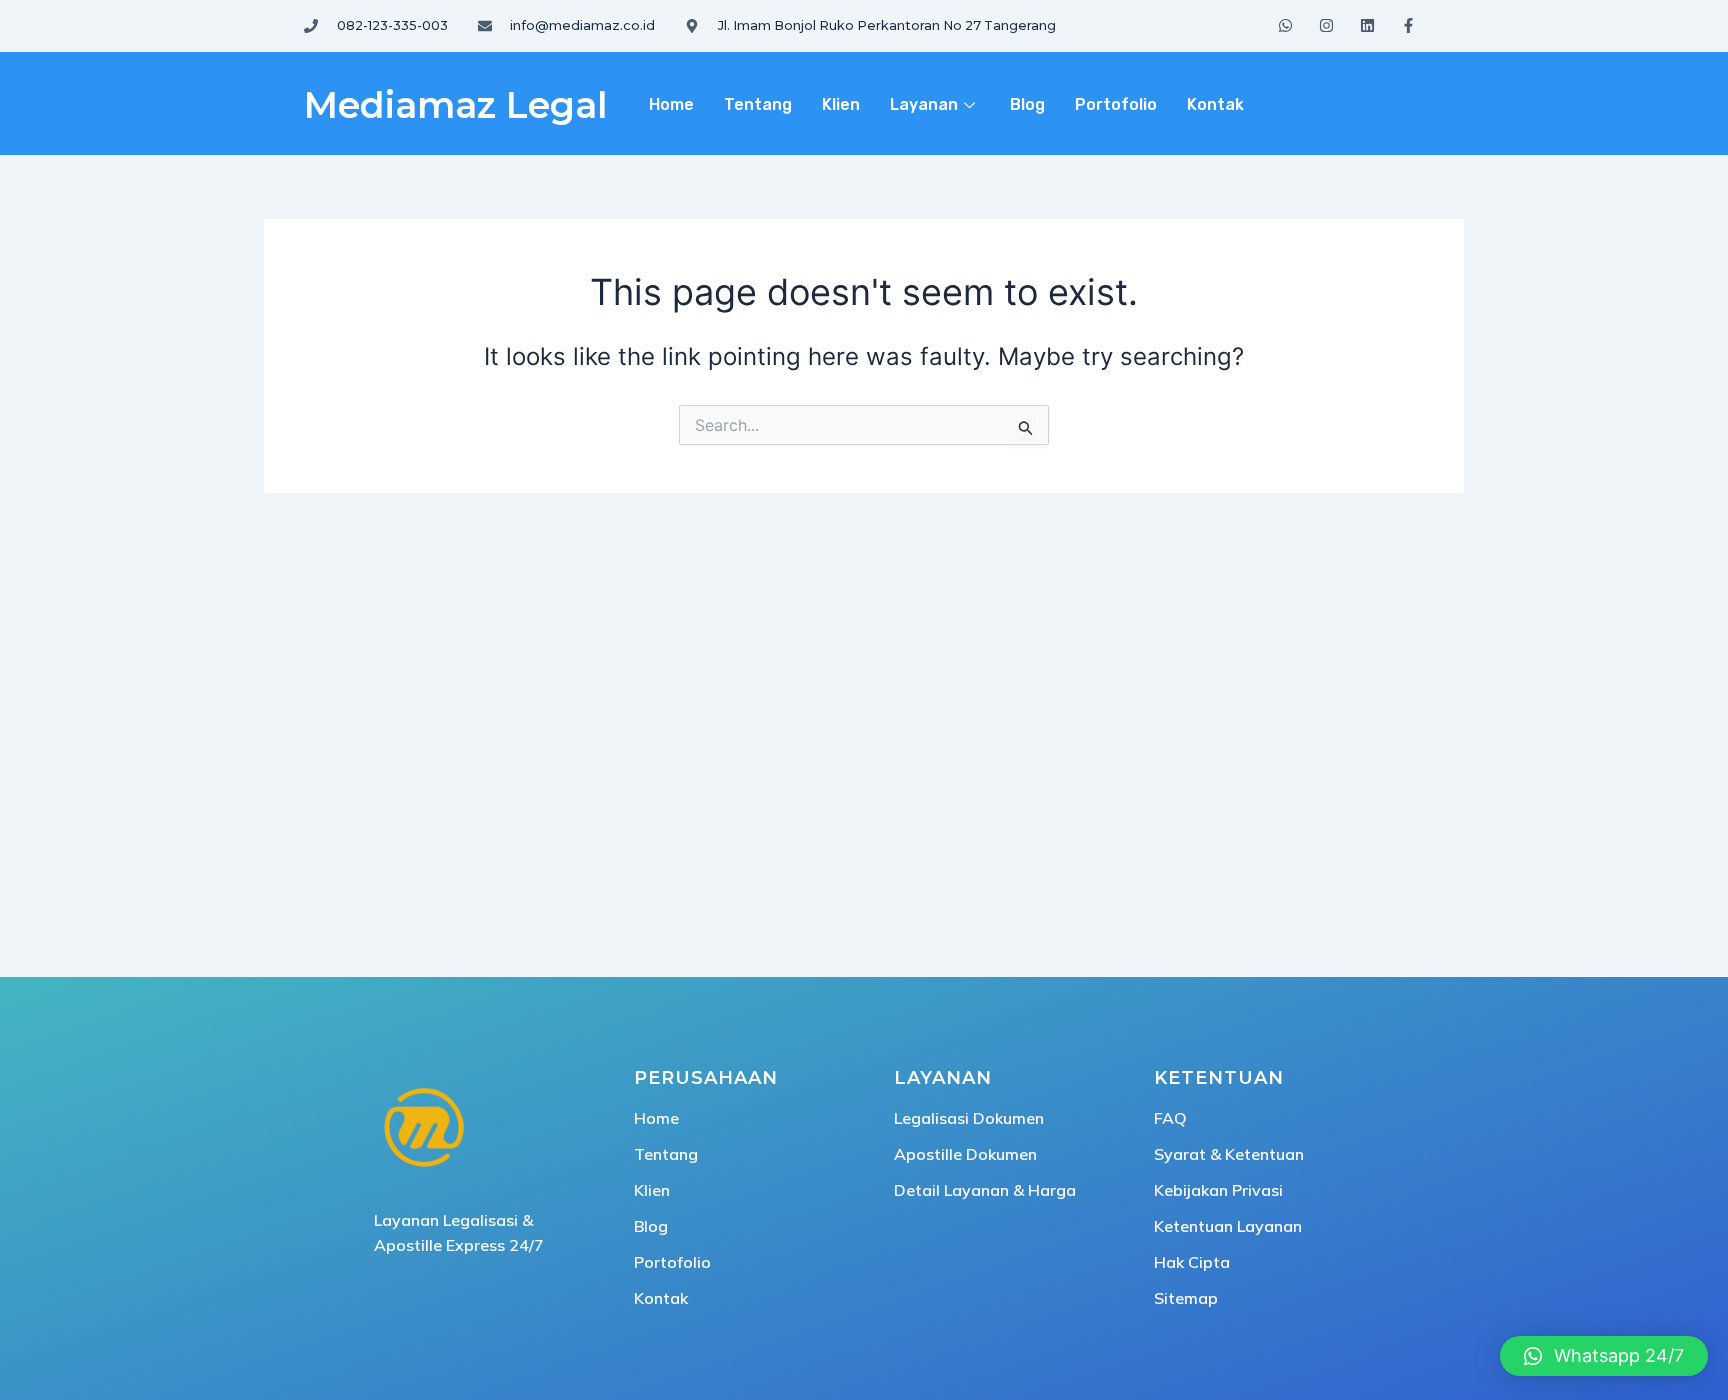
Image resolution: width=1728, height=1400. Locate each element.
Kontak (1215, 104)
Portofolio (1116, 104)
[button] (1604, 1356)
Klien (841, 104)
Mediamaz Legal (455, 105)
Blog (1027, 104)
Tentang (758, 104)
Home (671, 104)
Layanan (924, 104)
